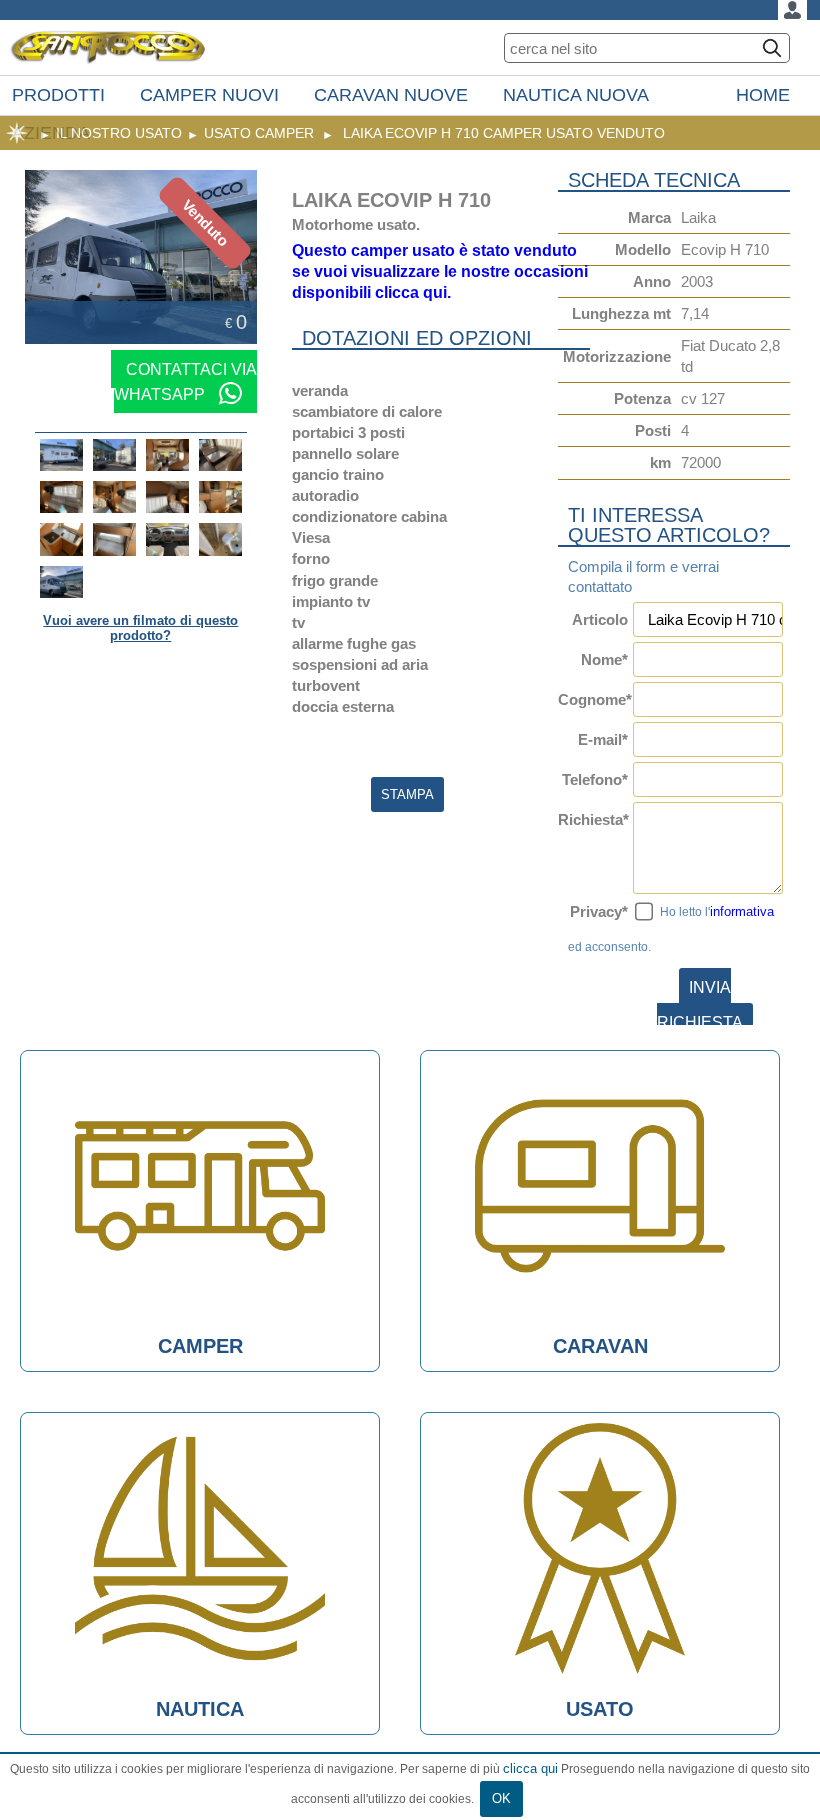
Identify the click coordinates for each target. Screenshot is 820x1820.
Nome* (604, 659)
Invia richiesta (700, 1004)
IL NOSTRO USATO (119, 133)
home (17, 133)
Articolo (599, 619)
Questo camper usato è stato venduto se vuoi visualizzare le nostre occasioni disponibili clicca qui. (440, 271)
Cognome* (592, 699)
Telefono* (594, 779)
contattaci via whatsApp (185, 381)
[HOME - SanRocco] (108, 47)
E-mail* (602, 739)
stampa (407, 794)
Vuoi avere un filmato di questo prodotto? (140, 628)
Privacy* (598, 911)
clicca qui (530, 1768)
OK (501, 1798)
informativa (742, 911)
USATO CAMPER (259, 133)
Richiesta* (592, 819)
